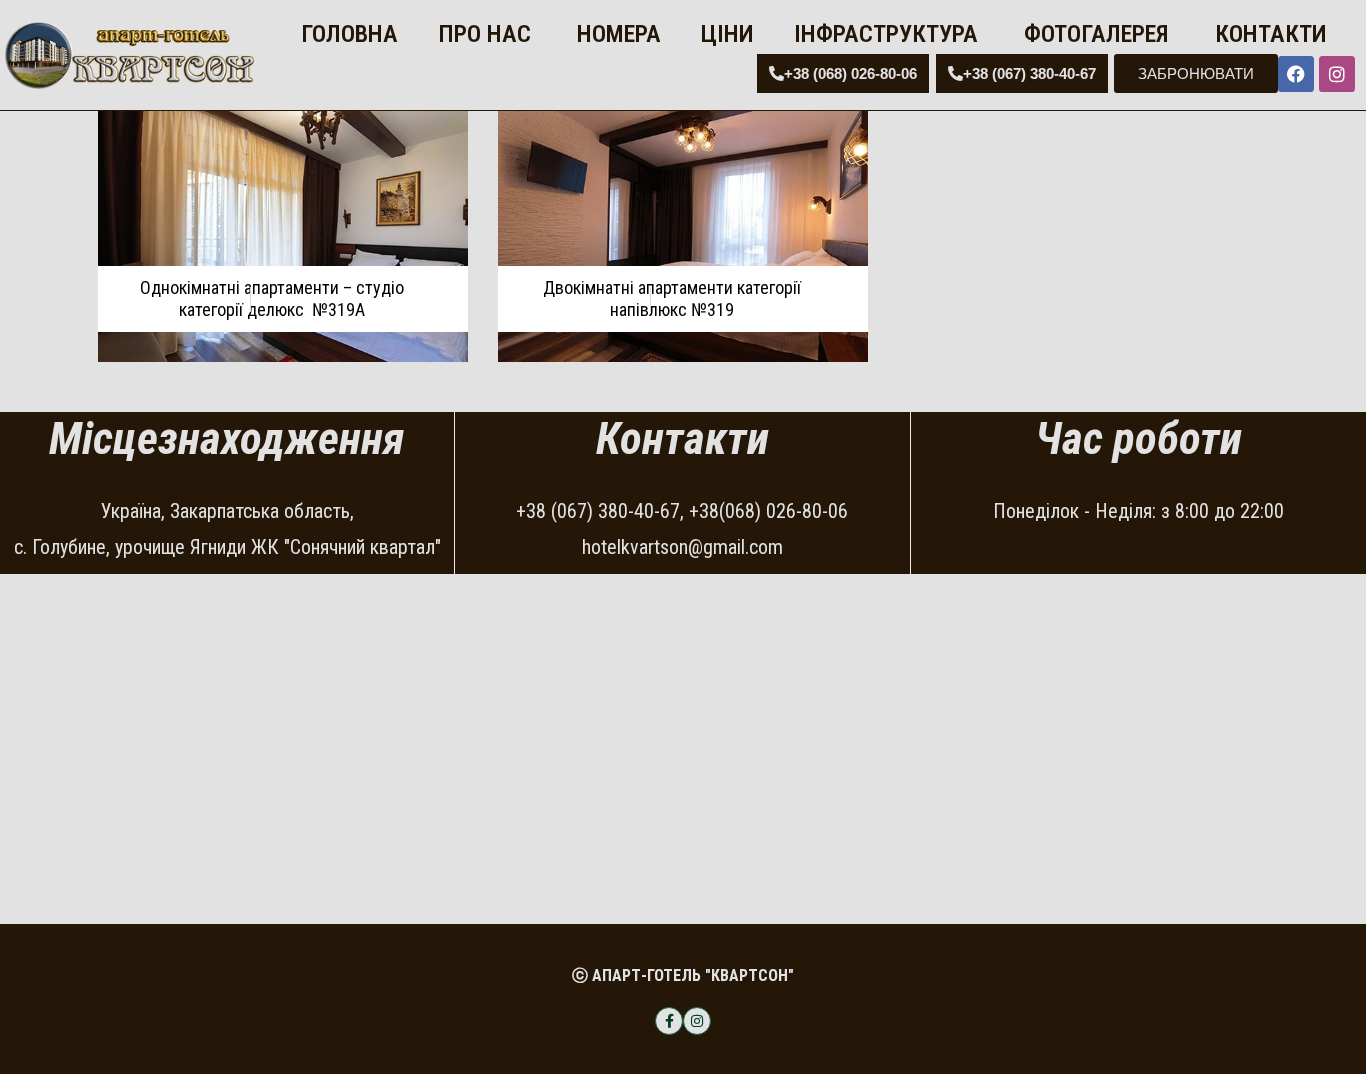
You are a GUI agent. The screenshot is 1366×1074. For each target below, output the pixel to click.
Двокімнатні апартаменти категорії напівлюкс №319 (672, 298)
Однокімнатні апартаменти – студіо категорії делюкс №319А (272, 298)
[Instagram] (1337, 74)
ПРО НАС (484, 34)
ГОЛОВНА (346, 34)
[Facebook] (1296, 74)
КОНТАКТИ (1268, 34)
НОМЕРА (616, 34)
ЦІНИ (727, 34)
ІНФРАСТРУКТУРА (886, 34)
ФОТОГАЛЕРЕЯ (1093, 34)
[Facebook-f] (669, 1021)
